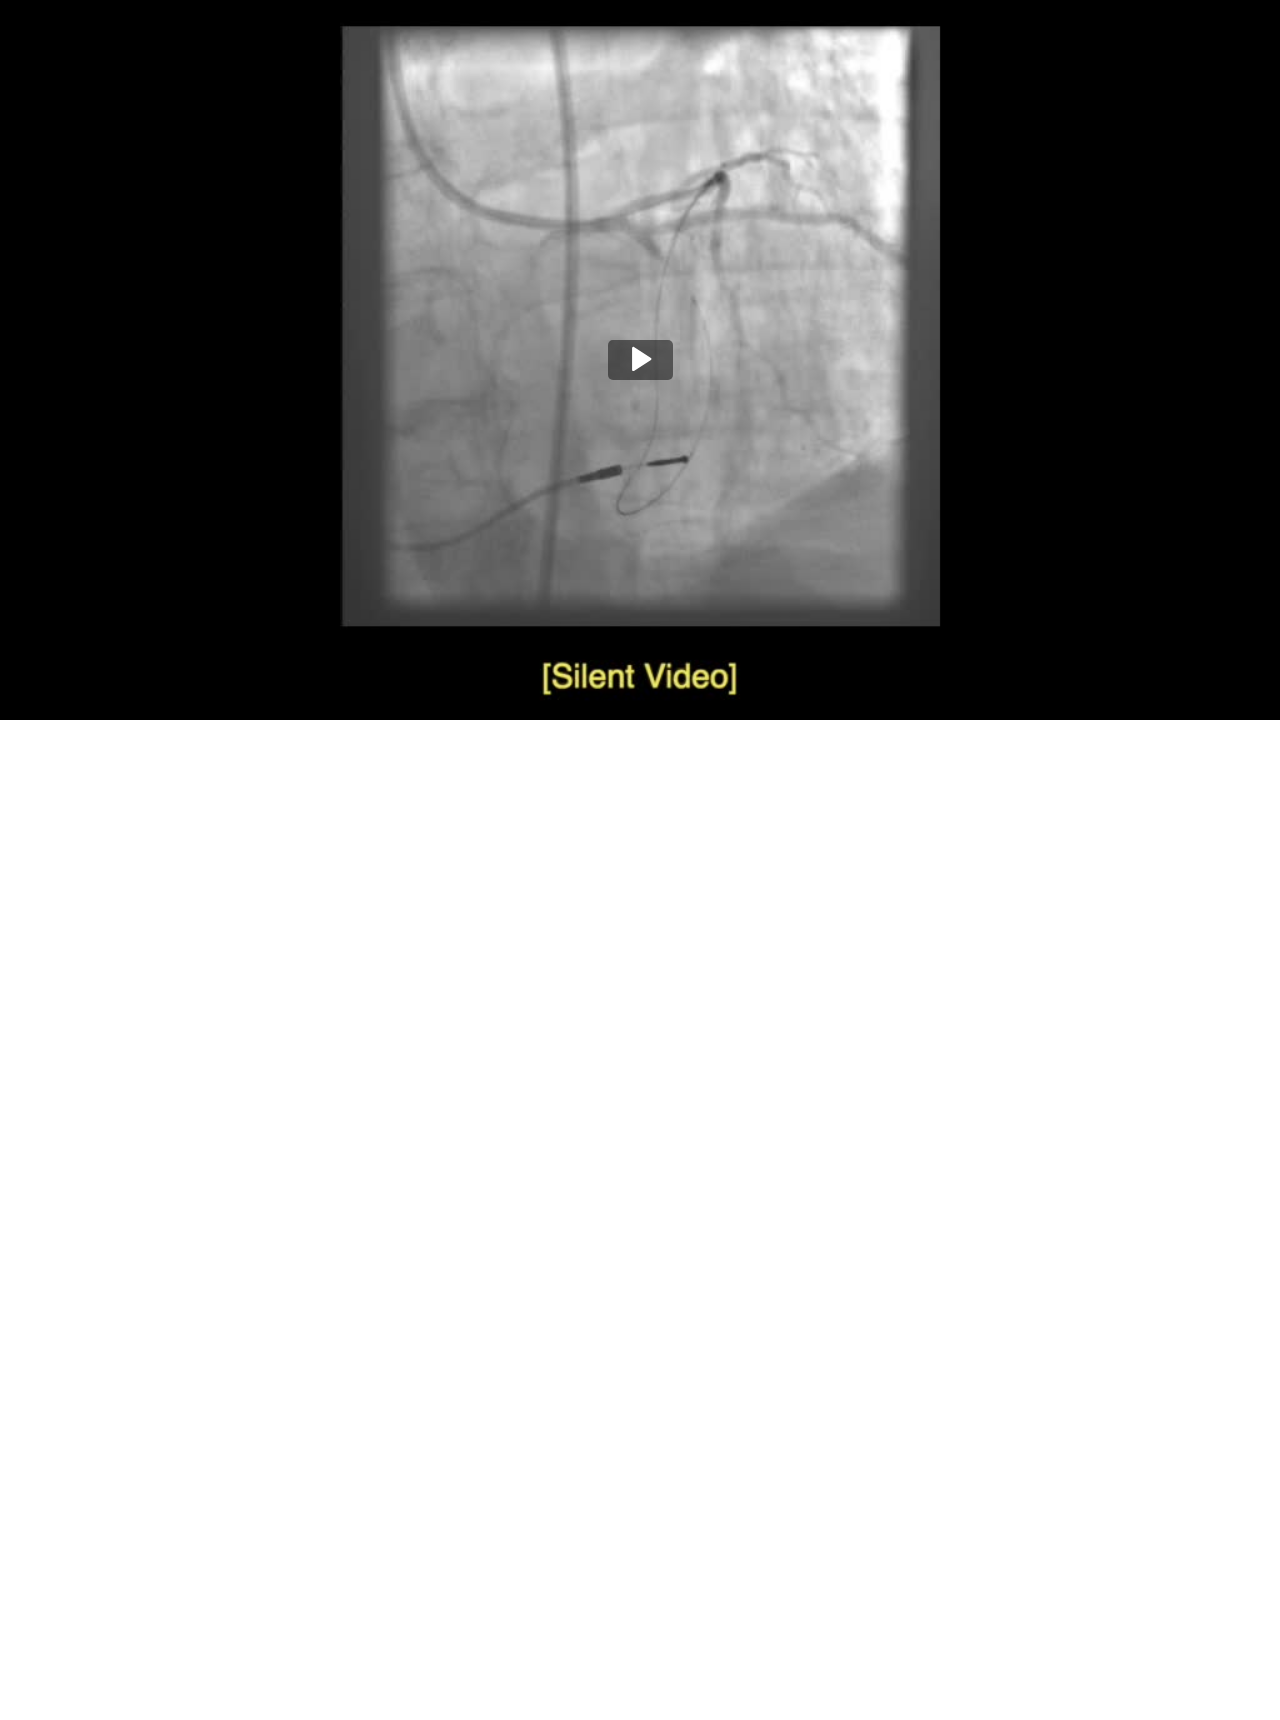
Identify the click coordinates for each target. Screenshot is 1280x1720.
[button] (640, 360)
